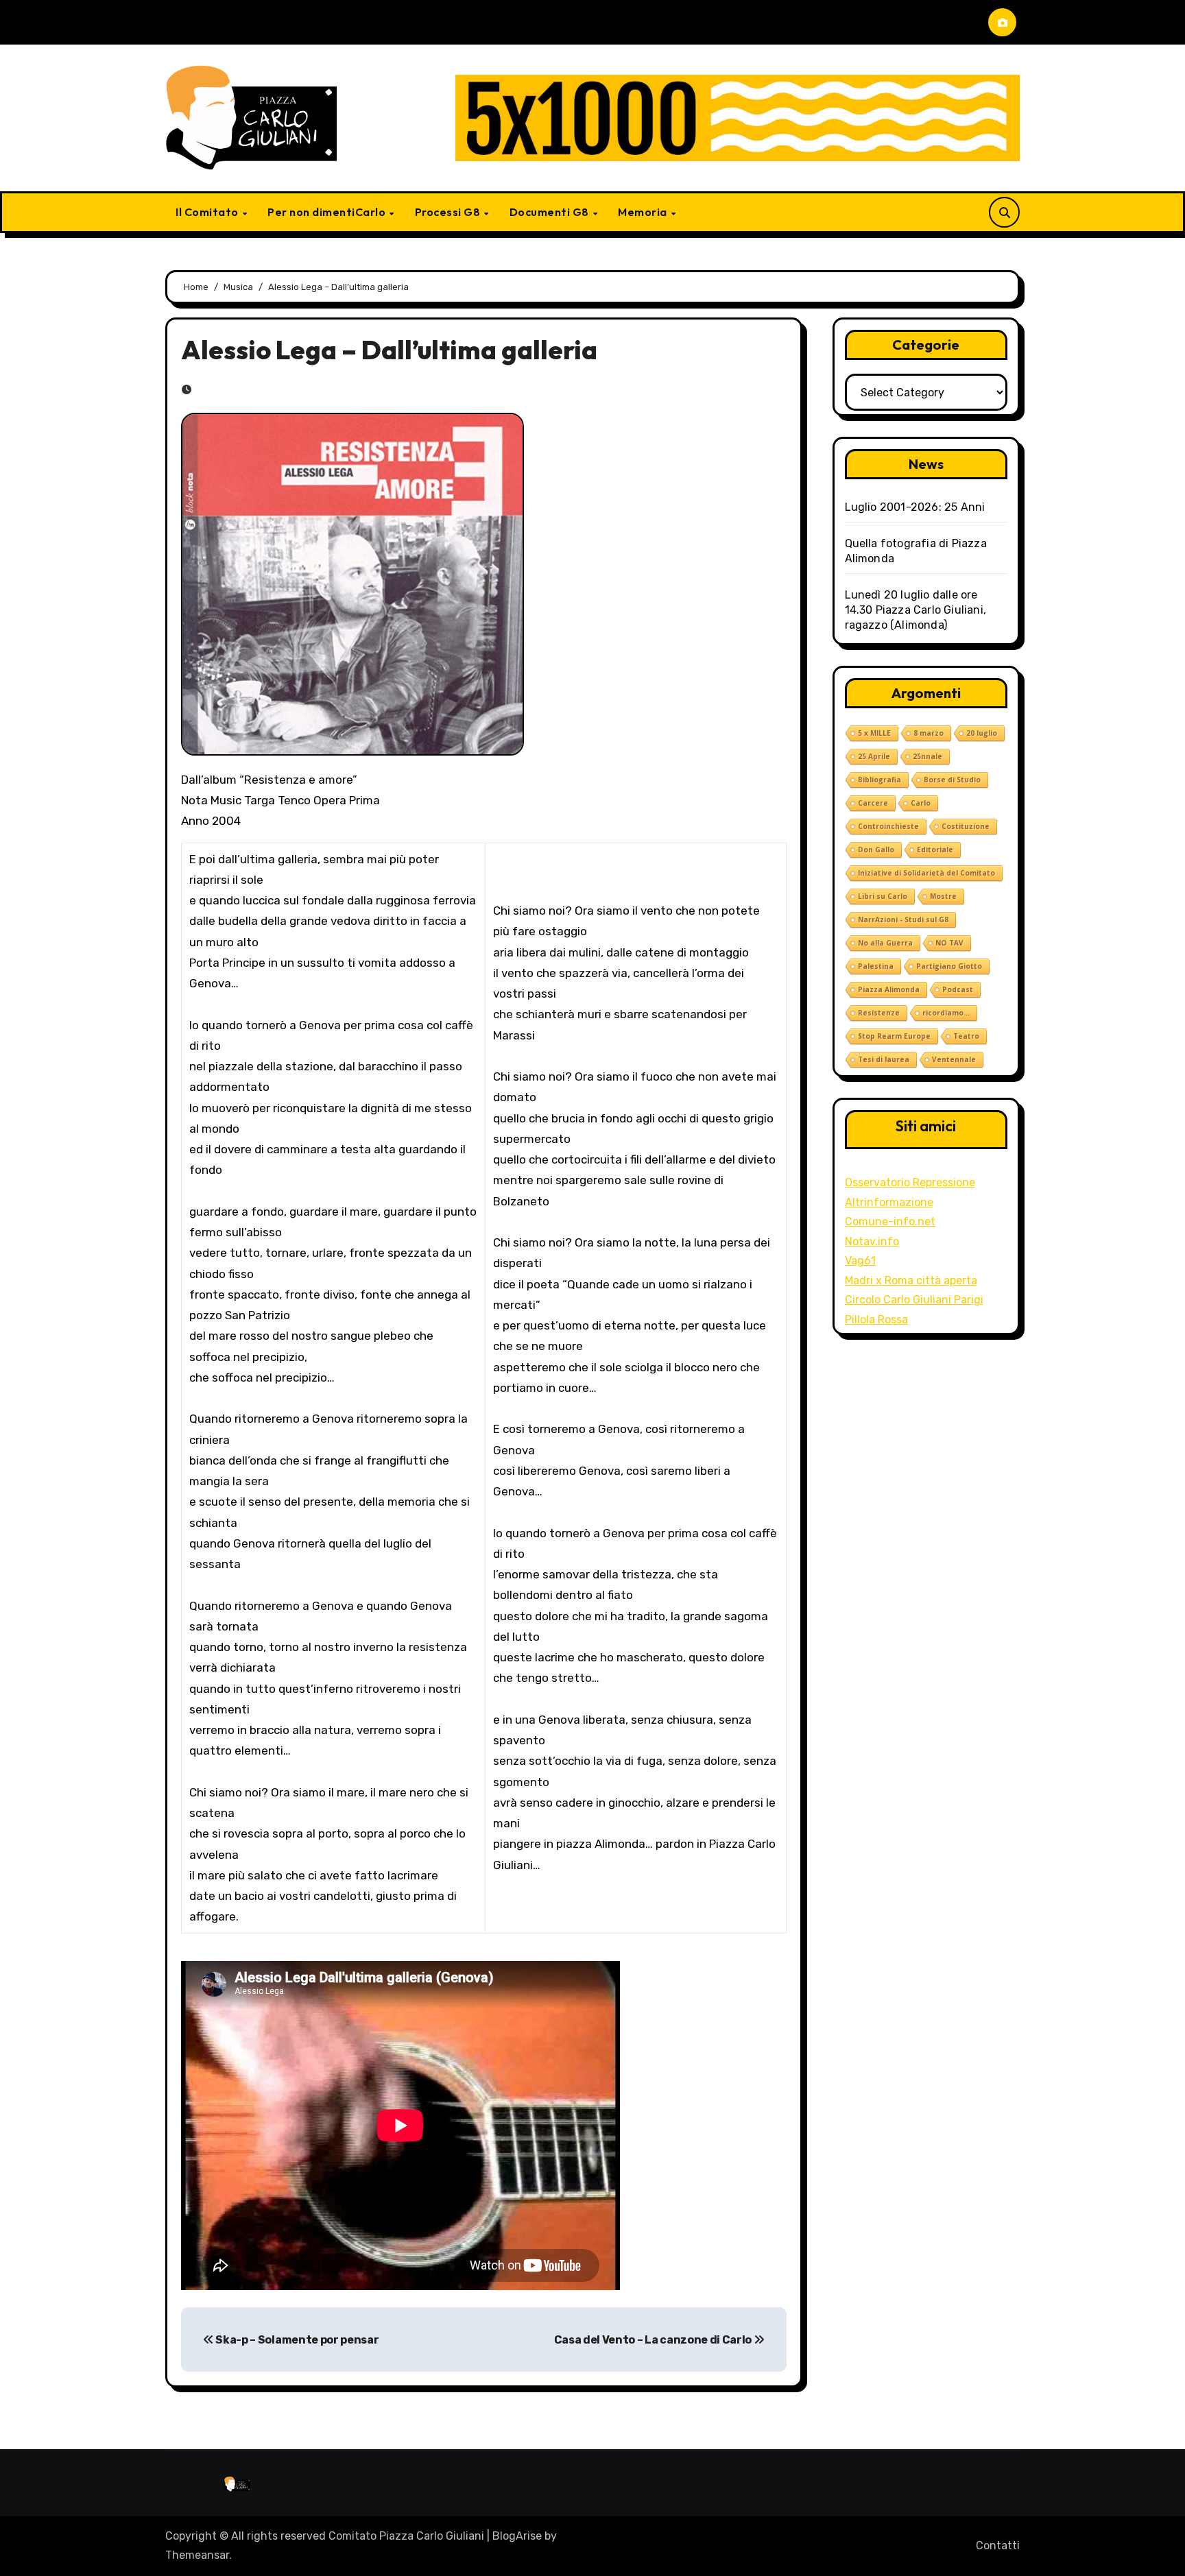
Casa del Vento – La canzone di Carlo (654, 2340)
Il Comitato (208, 212)
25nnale (927, 756)
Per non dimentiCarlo (328, 212)
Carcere (873, 803)
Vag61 (860, 1261)
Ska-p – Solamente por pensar (296, 2340)
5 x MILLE (874, 733)
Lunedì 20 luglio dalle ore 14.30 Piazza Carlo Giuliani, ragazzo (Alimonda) (916, 610)
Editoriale (935, 850)
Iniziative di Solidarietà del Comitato (926, 873)
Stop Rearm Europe (894, 1036)
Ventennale (954, 1059)
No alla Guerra (885, 943)
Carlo (921, 803)
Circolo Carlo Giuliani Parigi (914, 1300)
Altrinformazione (889, 1202)
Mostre (943, 896)
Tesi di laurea (884, 1059)
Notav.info (872, 1241)
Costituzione (966, 826)
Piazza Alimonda (889, 989)
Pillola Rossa (876, 1320)
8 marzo (929, 733)
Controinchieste (888, 826)
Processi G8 (449, 212)
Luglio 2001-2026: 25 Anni (915, 507)
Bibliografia (879, 780)
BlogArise (517, 2536)
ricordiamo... (946, 1013)
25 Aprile (874, 756)
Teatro (966, 1036)
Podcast (958, 989)
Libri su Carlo (883, 896)
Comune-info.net (890, 1221)
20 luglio (982, 733)
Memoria (644, 212)
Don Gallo (876, 850)
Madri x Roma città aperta (911, 1280)
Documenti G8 (551, 212)
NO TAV (949, 943)
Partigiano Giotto (949, 966)
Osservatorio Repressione (910, 1182)
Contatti (998, 2545)
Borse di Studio (952, 780)
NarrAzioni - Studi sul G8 (903, 919)
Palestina (876, 966)
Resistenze (879, 1013)
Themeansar (197, 2555)
